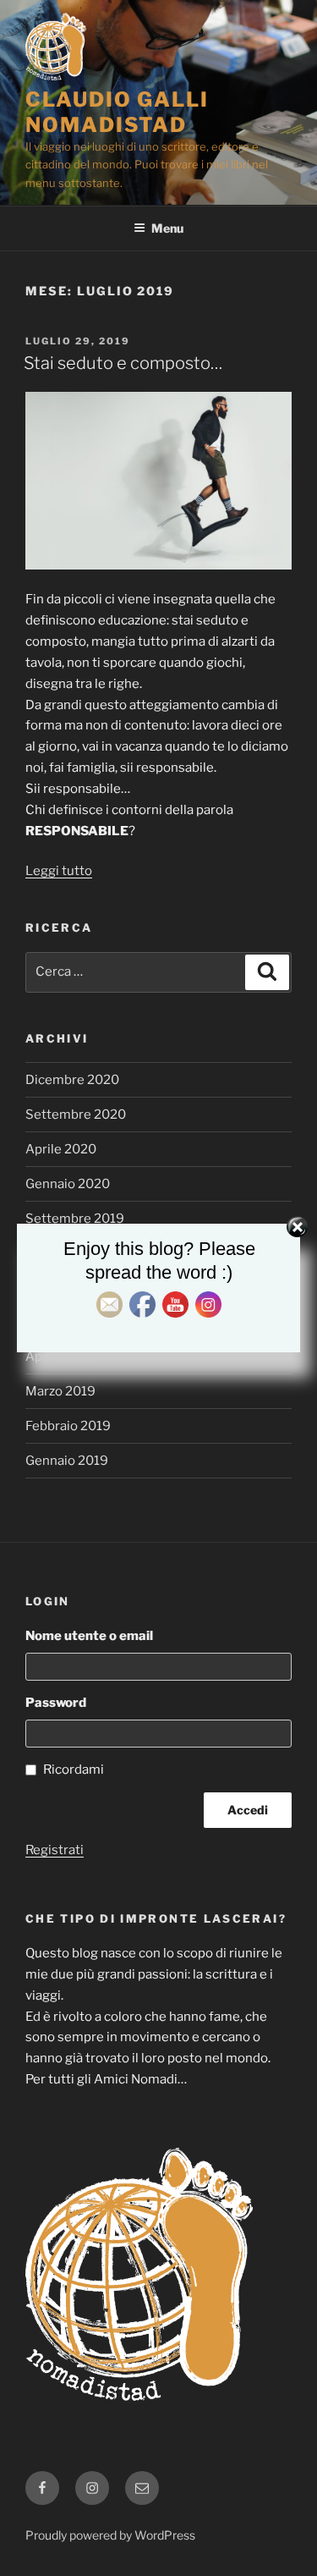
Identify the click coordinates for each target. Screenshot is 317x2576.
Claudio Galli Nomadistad (117, 112)
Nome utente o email (89, 1636)
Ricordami (74, 1770)
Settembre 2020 (76, 1115)
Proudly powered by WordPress (110, 2535)
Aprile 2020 (61, 1149)
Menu (167, 228)
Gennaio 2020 (68, 1184)
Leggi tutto (59, 871)
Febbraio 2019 (68, 1426)
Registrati (55, 1850)
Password (56, 1703)
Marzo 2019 (60, 1391)
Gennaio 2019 (67, 1461)
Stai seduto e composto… (123, 363)
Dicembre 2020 (72, 1080)
